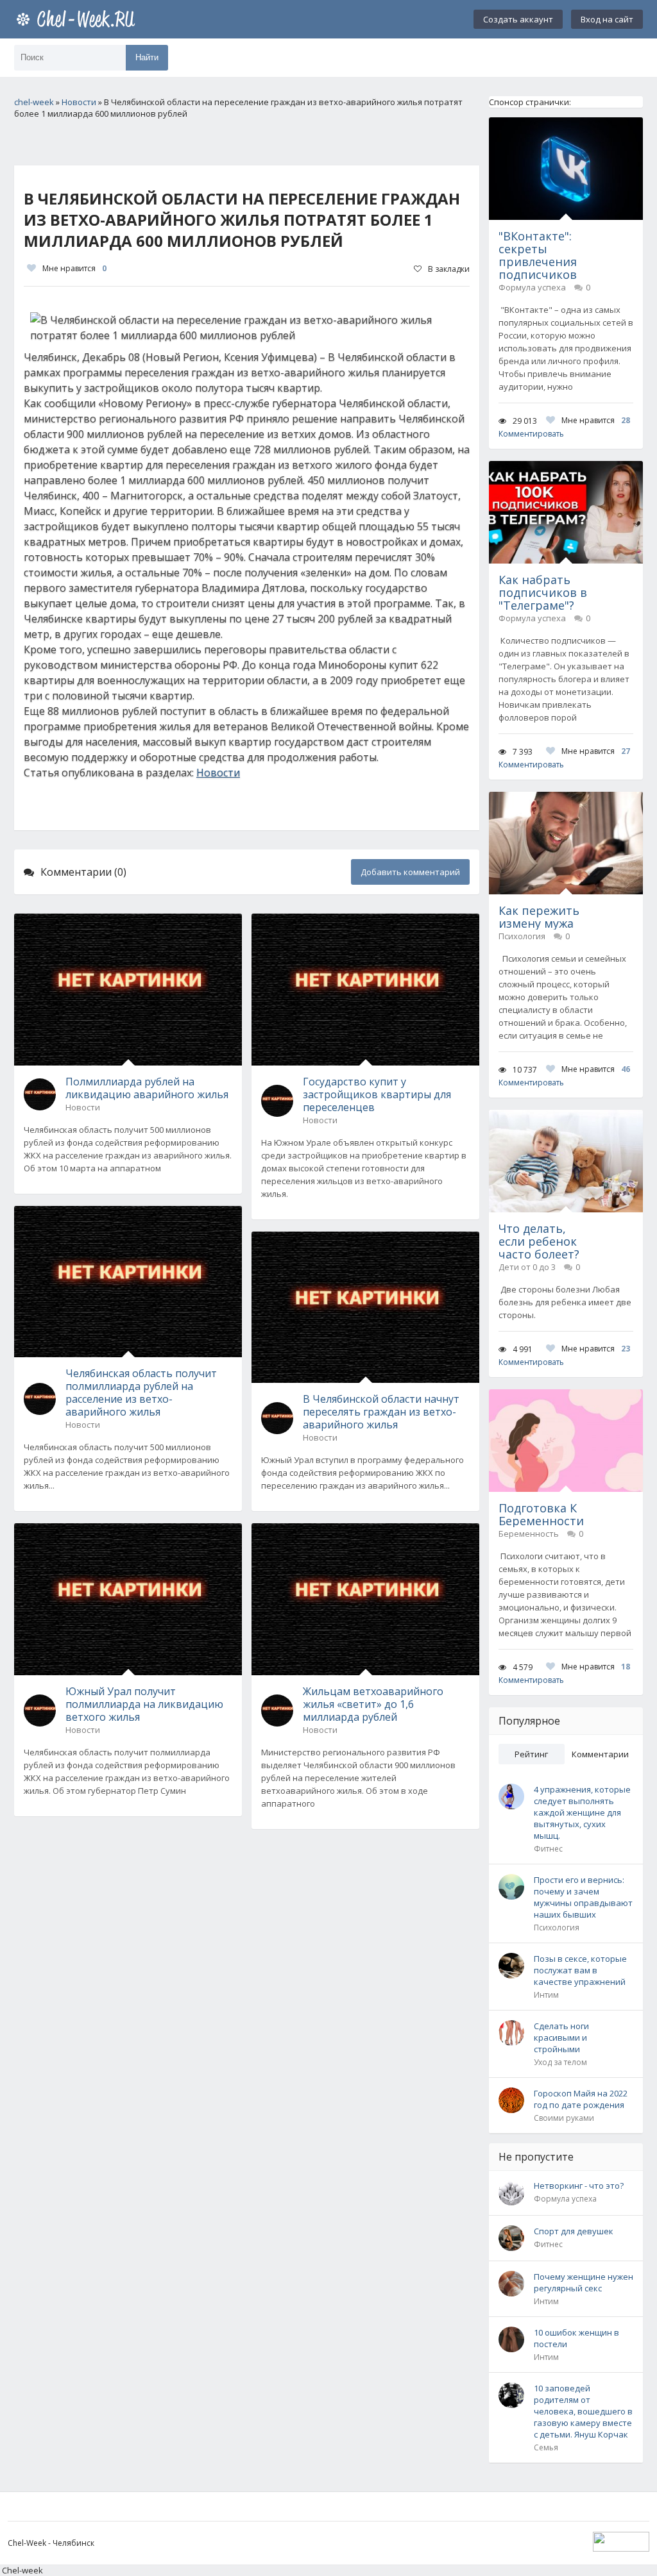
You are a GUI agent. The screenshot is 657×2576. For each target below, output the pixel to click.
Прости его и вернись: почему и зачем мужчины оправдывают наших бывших (583, 1897)
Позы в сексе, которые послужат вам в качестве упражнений (580, 1970)
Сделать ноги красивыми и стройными (561, 2037)
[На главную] (78, 19)
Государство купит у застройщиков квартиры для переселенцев (377, 1094)
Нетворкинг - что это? (579, 2186)
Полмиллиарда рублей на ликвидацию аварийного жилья (147, 1088)
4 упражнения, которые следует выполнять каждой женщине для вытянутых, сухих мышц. (582, 1812)
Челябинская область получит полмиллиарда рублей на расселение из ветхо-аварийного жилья (141, 1393)
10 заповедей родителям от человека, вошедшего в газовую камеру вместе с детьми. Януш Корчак (583, 2411)
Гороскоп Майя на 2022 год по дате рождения (581, 2099)
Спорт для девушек (574, 2231)
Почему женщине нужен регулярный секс (584, 2282)
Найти (147, 57)
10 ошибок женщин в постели (576, 2338)
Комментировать (531, 434)
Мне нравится (74, 268)
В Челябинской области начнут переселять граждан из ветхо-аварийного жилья (381, 1412)
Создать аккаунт (518, 19)
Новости (218, 773)
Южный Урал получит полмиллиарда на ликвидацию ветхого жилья (144, 1704)
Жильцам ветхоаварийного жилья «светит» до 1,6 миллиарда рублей (373, 1704)
